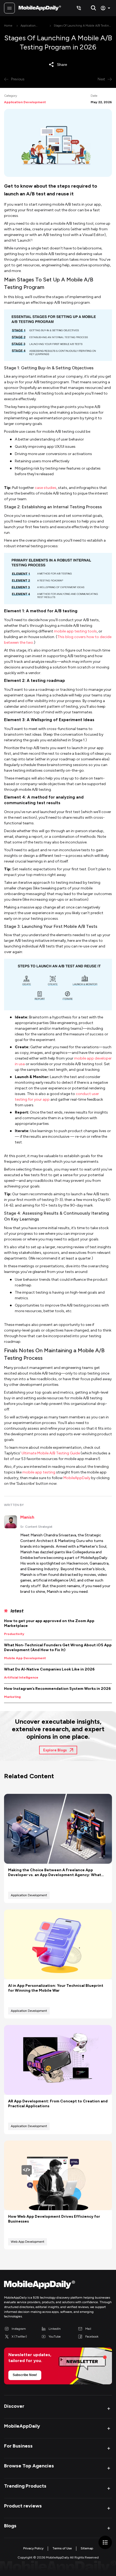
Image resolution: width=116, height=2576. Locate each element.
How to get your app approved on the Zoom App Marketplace (49, 1623)
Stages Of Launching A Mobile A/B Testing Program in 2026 (82, 26)
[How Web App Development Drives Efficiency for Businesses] (58, 2176)
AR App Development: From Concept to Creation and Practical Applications (58, 2104)
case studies (46, 488)
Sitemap (87, 2548)
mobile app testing (39, 1472)
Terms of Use (62, 2548)
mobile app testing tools (75, 631)
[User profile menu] (106, 8)
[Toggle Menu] (9, 8)
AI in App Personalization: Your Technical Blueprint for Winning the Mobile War (56, 1988)
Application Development (30, 26)
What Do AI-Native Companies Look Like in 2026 (49, 1669)
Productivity (14, 1634)
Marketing (12, 1697)
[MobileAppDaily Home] (40, 8)
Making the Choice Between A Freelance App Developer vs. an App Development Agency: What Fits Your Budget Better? (55, 1873)
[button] (58, 2408)
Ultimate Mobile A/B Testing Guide (51, 1453)
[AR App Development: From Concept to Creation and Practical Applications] (58, 2060)
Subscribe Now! (25, 2375)
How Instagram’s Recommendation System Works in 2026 (57, 1689)
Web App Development (28, 2242)
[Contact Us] (79, 8)
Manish (27, 1517)
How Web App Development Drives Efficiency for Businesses (54, 2219)
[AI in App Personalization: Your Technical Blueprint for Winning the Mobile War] (58, 1944)
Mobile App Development (25, 1658)
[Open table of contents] (105, 2542)
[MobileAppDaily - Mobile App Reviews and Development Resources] (58, 2286)
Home (8, 26)
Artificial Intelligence (21, 1677)
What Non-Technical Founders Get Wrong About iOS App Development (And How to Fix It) (58, 1647)
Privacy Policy (33, 2548)
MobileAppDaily (77, 1478)
